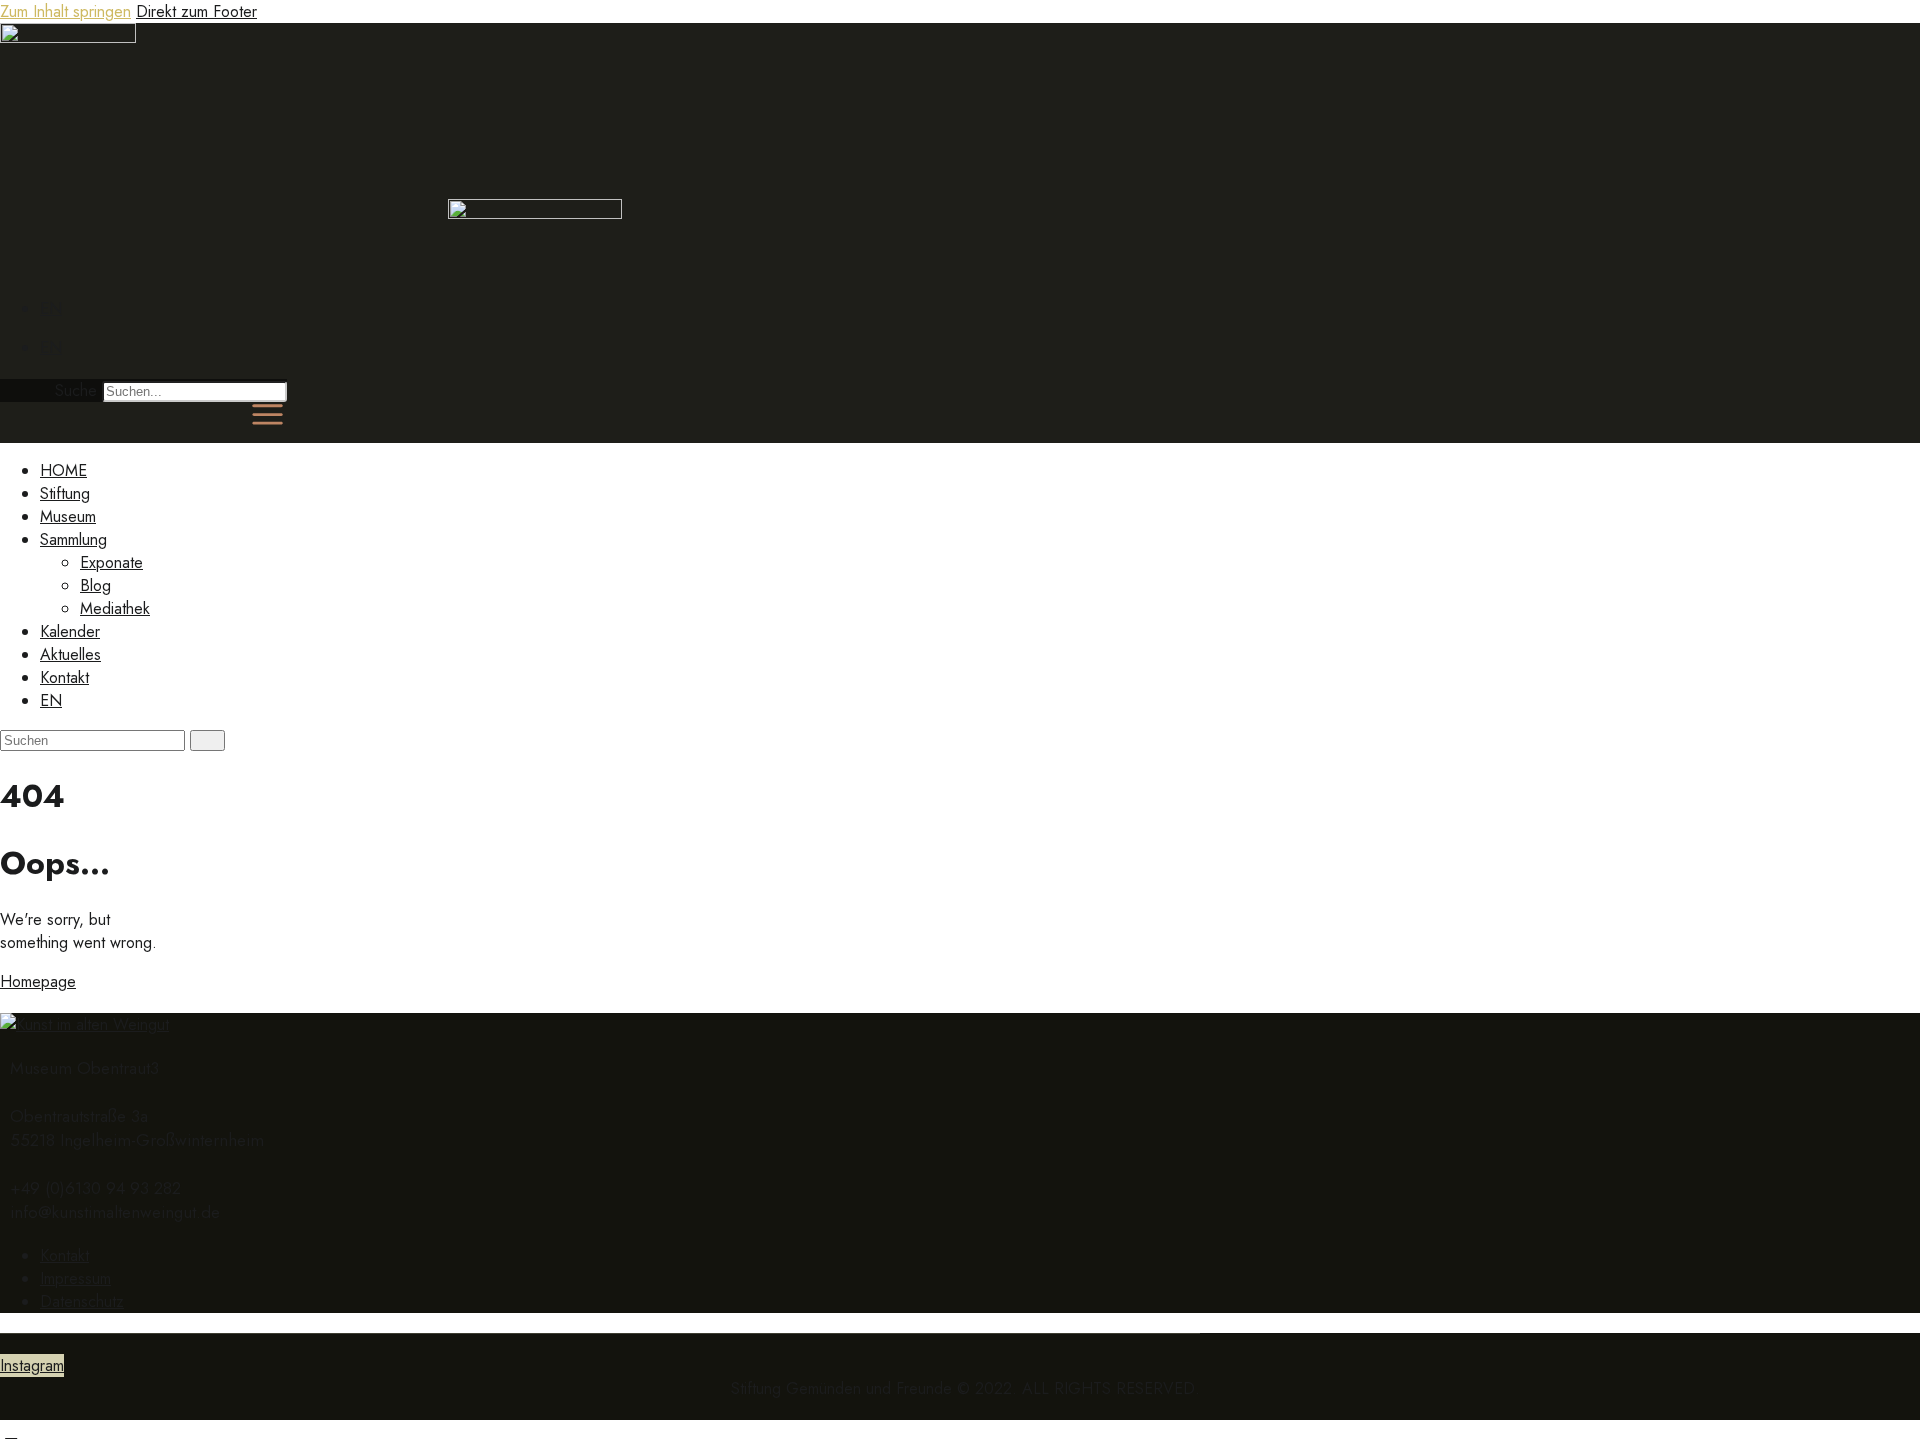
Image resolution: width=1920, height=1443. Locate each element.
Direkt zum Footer (196, 11)
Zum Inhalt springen (65, 11)
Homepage (38, 981)
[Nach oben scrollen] (11, 1431)
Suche (76, 390)
